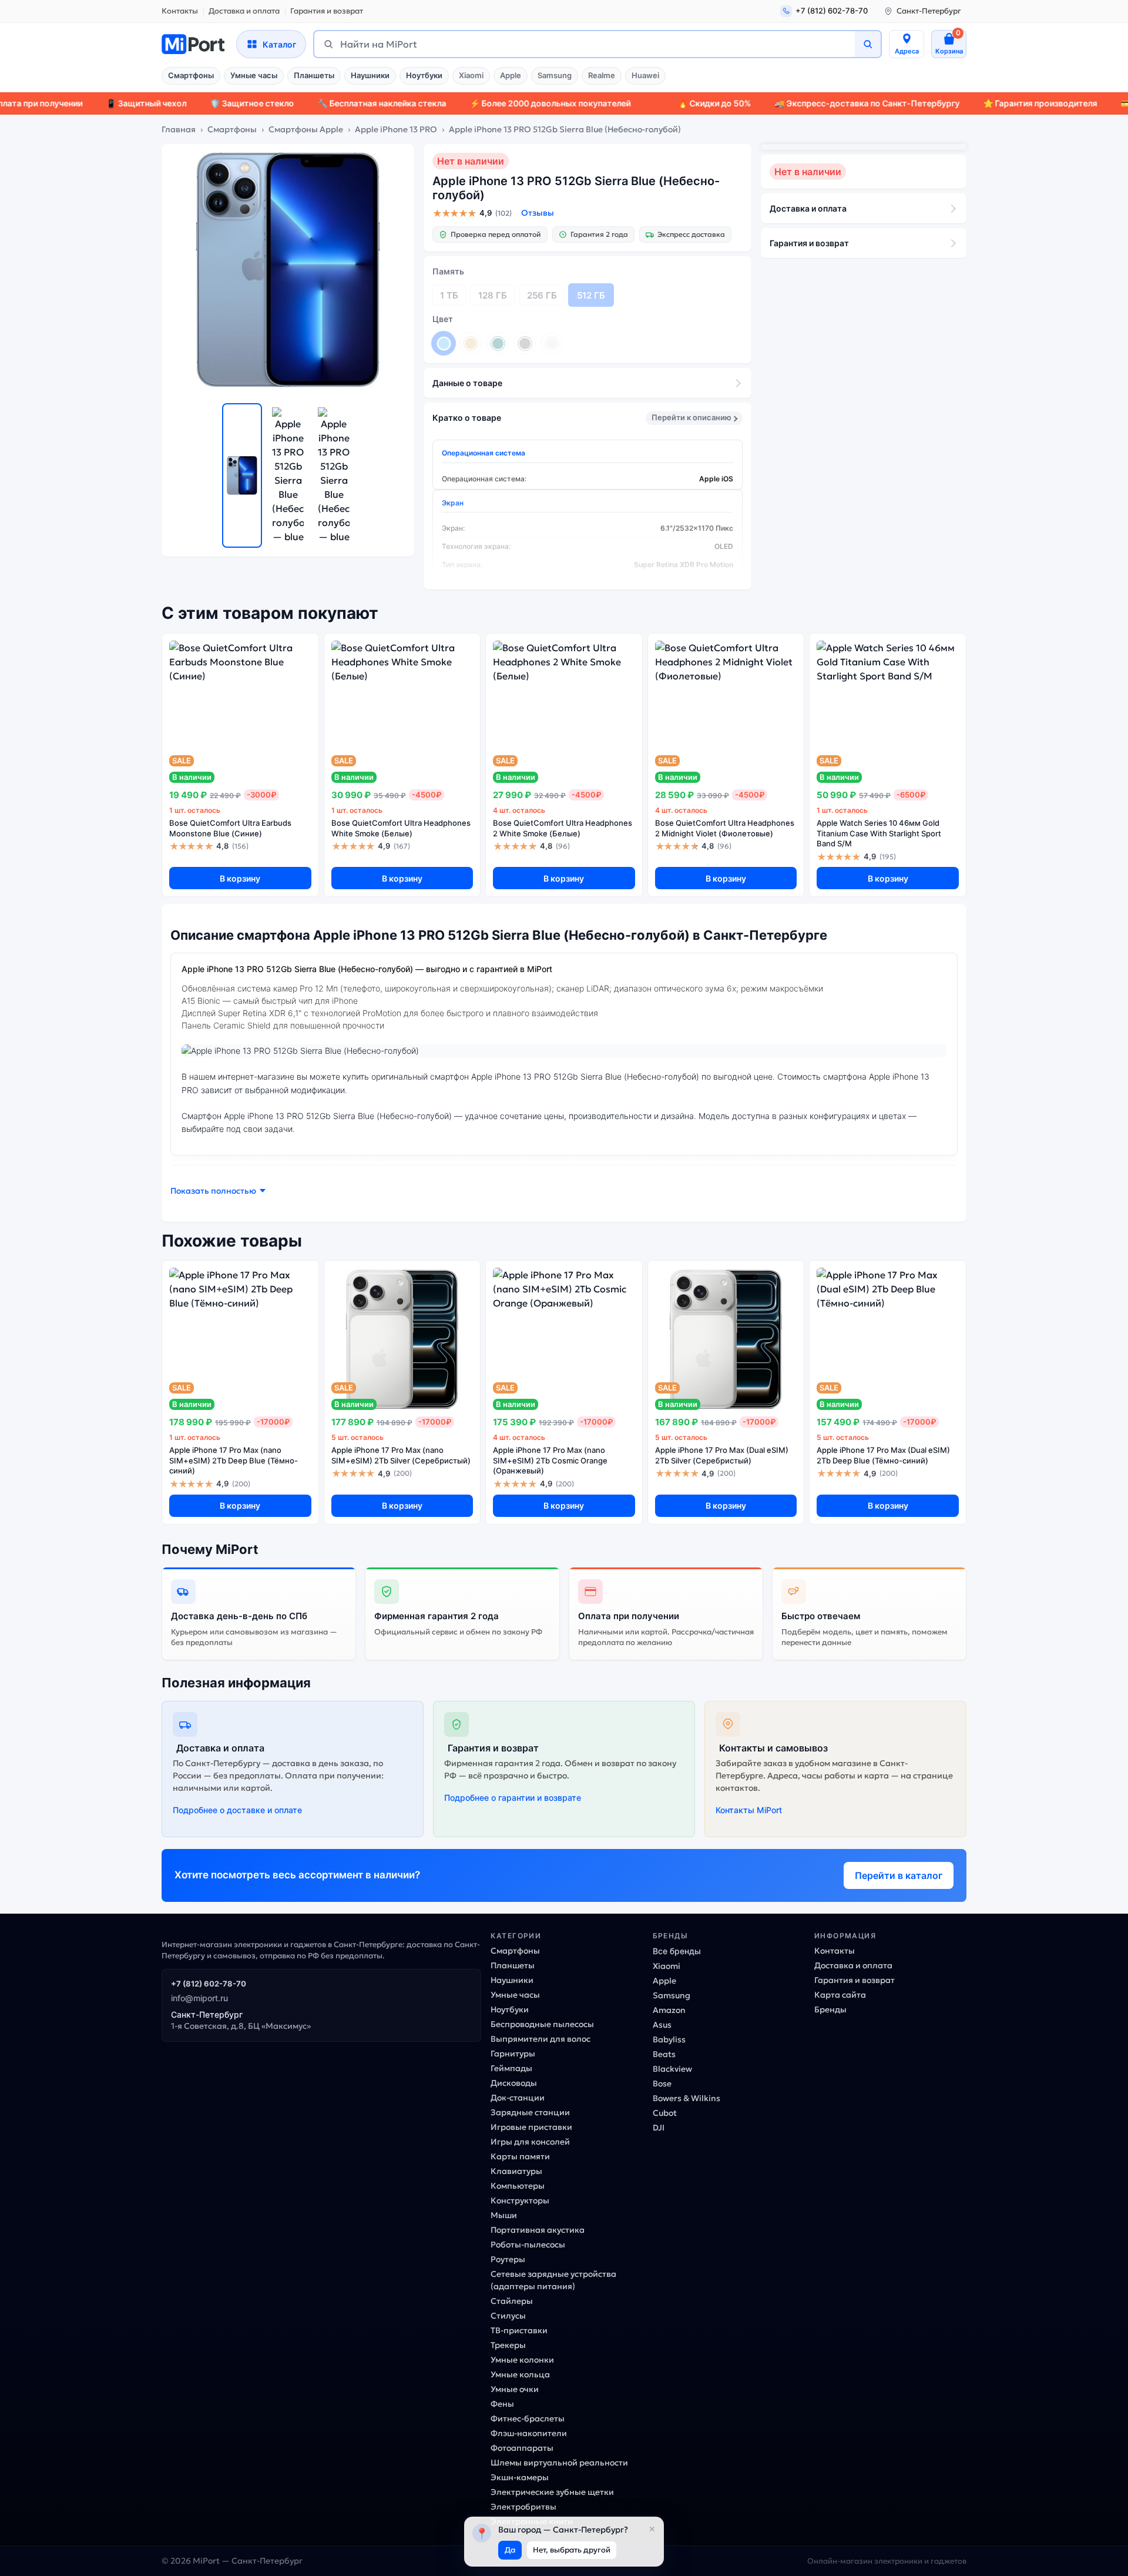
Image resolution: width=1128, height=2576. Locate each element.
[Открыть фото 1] (242, 475)
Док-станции (518, 2098)
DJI (659, 2128)
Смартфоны (191, 75)
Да (510, 2550)
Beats (664, 2054)
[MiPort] (193, 44)
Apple (511, 75)
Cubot (665, 2113)
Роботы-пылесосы (528, 2245)
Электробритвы (523, 2507)
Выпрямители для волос (540, 2039)
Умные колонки (522, 2360)
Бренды (830, 2009)
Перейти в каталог (899, 1875)
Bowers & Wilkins (686, 2098)
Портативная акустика (538, 2230)
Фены (502, 2404)
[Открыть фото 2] (288, 475)
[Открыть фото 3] (334, 475)
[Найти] (868, 44)
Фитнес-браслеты (528, 2418)
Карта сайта (840, 1995)
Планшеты (314, 75)
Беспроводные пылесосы (542, 2024)
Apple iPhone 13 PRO (396, 129)
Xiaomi (471, 75)
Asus (662, 2025)
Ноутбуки (424, 75)
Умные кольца (520, 2374)
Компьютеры (518, 2186)
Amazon (669, 2010)
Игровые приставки (531, 2127)
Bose (662, 2083)
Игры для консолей (530, 2142)
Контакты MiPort (749, 1810)
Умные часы (254, 75)
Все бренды (677, 1951)
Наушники (370, 75)
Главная (179, 129)
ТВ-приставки (519, 2330)
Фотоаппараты (522, 2448)
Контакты (180, 11)
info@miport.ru (199, 1998)
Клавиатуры (516, 2171)
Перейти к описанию (691, 417)
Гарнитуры (513, 2054)
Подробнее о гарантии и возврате (513, 1798)
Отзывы (538, 213)
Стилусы (508, 2316)
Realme (602, 75)
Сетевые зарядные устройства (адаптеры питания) (553, 2280)
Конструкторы (520, 2200)
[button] (218, 1191)
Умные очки (515, 2389)
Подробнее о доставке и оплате (237, 1810)
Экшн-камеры (520, 2477)
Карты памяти (520, 2156)
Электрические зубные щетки (552, 2492)
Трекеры (508, 2345)
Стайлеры (512, 2301)
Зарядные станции (530, 2112)
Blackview (672, 2069)
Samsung (555, 75)
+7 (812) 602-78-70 (209, 1984)
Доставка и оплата (244, 11)
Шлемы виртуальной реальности (559, 2463)
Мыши (504, 2215)
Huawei (645, 75)
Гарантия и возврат (327, 11)
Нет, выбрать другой (572, 2550)
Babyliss (669, 2039)
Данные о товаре (467, 383)
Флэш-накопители (529, 2433)
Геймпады (511, 2068)
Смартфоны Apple (306, 129)
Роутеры (508, 2259)
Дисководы (514, 2083)
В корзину (240, 878)
